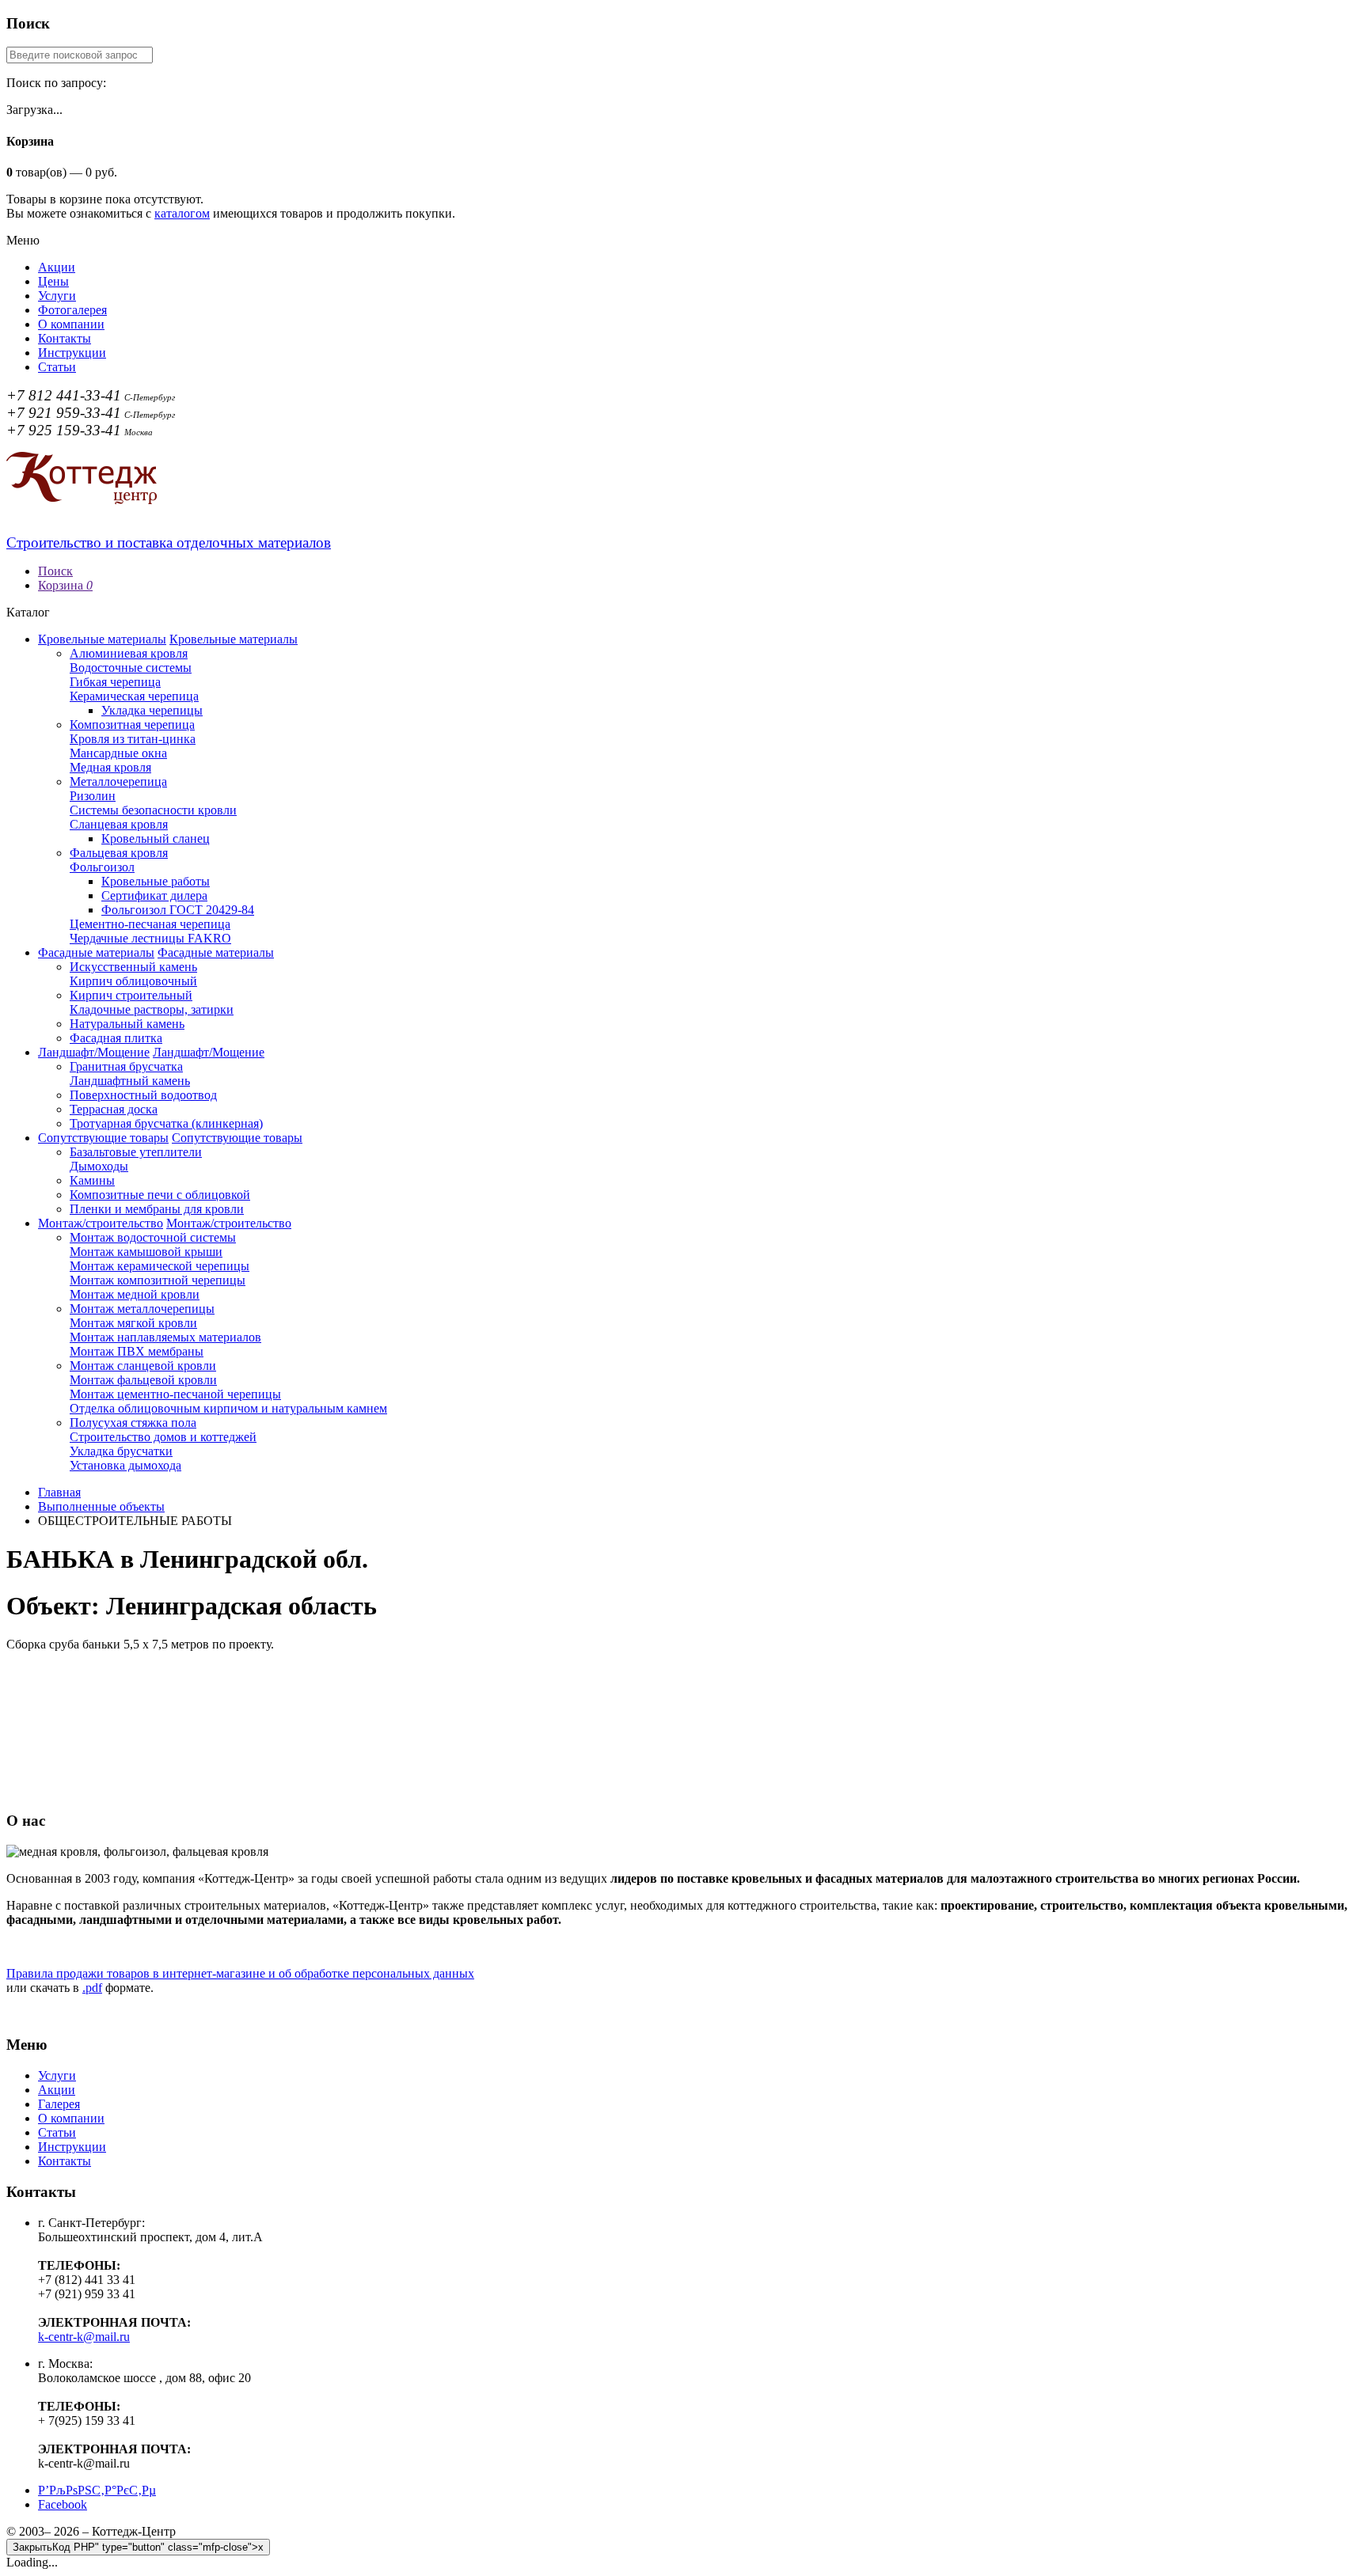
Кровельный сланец (156, 838)
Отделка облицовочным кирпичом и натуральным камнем (228, 1408)
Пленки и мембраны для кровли (157, 1209)
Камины (92, 1180)
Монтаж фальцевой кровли (143, 1380)
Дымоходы (99, 1166)
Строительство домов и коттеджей (163, 1437)
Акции (57, 267)
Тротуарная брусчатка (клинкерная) (166, 1123)
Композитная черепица (132, 725)
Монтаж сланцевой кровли (143, 1366)
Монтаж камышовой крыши (146, 1252)
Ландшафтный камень (130, 1081)
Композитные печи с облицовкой (160, 1195)
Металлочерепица (118, 782)
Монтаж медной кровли (135, 1294)
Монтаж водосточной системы (153, 1237)
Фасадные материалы (96, 952)
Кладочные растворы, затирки (152, 1009)
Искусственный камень (133, 967)
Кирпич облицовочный (133, 981)
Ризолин (93, 796)
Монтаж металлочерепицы (142, 1309)
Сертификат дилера (154, 895)
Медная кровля (110, 767)
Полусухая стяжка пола (133, 1423)
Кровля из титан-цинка (133, 739)
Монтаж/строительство (101, 1223)
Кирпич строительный (131, 995)
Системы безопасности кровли (153, 810)
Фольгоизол (102, 867)
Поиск (55, 571)
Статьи (57, 367)
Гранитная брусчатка (126, 1066)
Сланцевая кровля (119, 824)
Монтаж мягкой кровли (133, 1323)
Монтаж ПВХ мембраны (137, 1351)
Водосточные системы (131, 668)
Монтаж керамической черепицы (160, 1266)
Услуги (57, 296)
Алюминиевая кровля (129, 653)
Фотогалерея (72, 310)
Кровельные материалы (102, 639)
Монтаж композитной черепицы (158, 1280)
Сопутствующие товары (103, 1138)
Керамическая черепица (134, 696)
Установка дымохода (125, 1465)
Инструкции (72, 353)
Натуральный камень (127, 1024)
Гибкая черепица (115, 682)
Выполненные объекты (101, 1506)
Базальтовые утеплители (136, 1152)
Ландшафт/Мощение (94, 1052)
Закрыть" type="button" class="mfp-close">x (138, 2547)
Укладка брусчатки (121, 1451)
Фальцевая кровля (119, 853)
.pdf (92, 1988)
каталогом (182, 213)
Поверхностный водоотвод (143, 1095)
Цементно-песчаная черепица (150, 924)
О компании (71, 324)
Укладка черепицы (152, 710)
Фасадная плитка (116, 1038)
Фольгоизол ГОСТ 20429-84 (178, 910)
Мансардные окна (118, 753)
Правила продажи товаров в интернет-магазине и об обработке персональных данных (240, 1973)
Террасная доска (114, 1109)
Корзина (65, 585)
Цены (53, 281)
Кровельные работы (156, 881)
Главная (59, 1492)
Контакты (65, 338)
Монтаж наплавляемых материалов (165, 1337)
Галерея (59, 2104)
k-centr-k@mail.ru (84, 2337)
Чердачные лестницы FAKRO (150, 938)
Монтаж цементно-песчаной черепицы (175, 1394)
